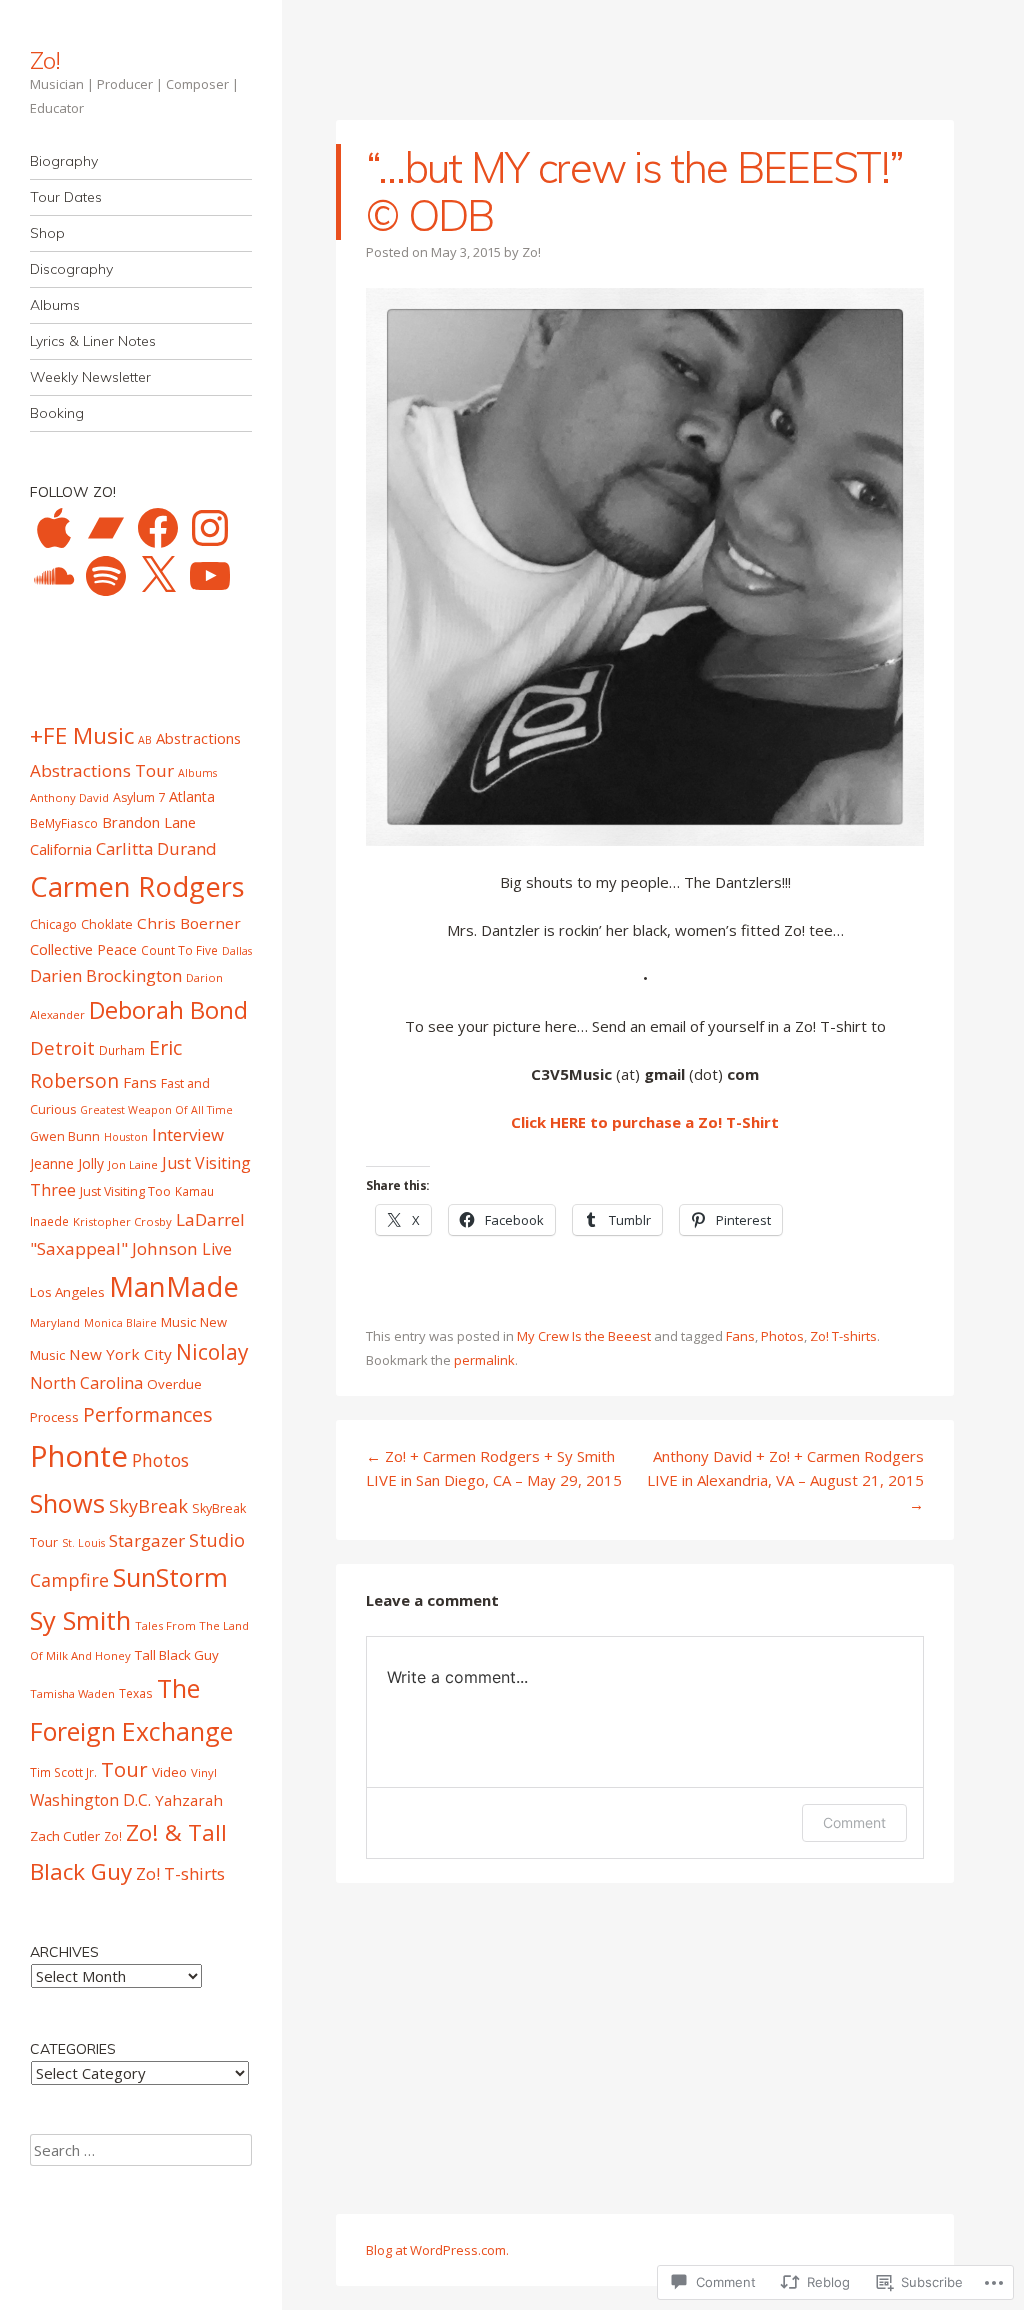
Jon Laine (133, 1164)
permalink (484, 1360)
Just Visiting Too (125, 1191)
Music (178, 1322)
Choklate (107, 924)
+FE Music (82, 735)
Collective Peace (83, 949)
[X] (158, 576)
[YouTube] (210, 576)
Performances (148, 1414)
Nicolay (212, 1352)
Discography (71, 269)
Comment (854, 1822)
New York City (120, 1354)
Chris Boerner (189, 923)
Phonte (79, 1456)
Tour (124, 1769)
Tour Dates (66, 197)
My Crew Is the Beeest (584, 1336)
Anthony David (69, 797)
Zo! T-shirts (843, 1336)
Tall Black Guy (177, 1655)
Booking (57, 413)
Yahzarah (189, 1800)
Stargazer (147, 1540)
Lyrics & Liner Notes (93, 341)
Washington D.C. (90, 1800)
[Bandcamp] (106, 528)
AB (145, 740)
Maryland (55, 1322)
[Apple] (54, 528)
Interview (188, 1134)
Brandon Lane (149, 822)
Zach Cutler (65, 1836)
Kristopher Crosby (122, 1221)
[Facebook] (158, 528)
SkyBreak (148, 1506)
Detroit (62, 1048)
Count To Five (179, 950)
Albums (55, 305)
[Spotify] (106, 576)
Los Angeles (67, 1292)
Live (217, 1249)
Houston (126, 1137)
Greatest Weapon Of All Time (156, 1110)
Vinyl (204, 1772)
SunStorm (170, 1577)
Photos (782, 1336)
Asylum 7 (139, 797)
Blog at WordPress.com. (437, 2250)
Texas (136, 1693)
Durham (122, 1050)
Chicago (53, 924)
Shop (47, 233)
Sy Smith (80, 1620)
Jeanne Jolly (67, 1163)
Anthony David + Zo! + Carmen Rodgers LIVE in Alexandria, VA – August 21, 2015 (785, 1480)
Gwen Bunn (65, 1136)
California (61, 849)
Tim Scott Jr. (63, 1772)
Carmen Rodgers (137, 886)
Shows (67, 1503)
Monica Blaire (120, 1323)
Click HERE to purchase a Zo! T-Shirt (645, 1122)
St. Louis (83, 1543)
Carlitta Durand (156, 848)
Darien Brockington (106, 975)
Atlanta (192, 796)
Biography (64, 161)
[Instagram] (210, 528)
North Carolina (86, 1383)
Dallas (237, 951)
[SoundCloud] (54, 576)
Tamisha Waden (72, 1693)
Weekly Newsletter (90, 377)
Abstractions (198, 738)
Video (169, 1772)
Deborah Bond (168, 1010)
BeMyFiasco (64, 823)
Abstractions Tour (102, 770)
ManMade (174, 1286)
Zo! (45, 60)
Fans (740, 1336)
